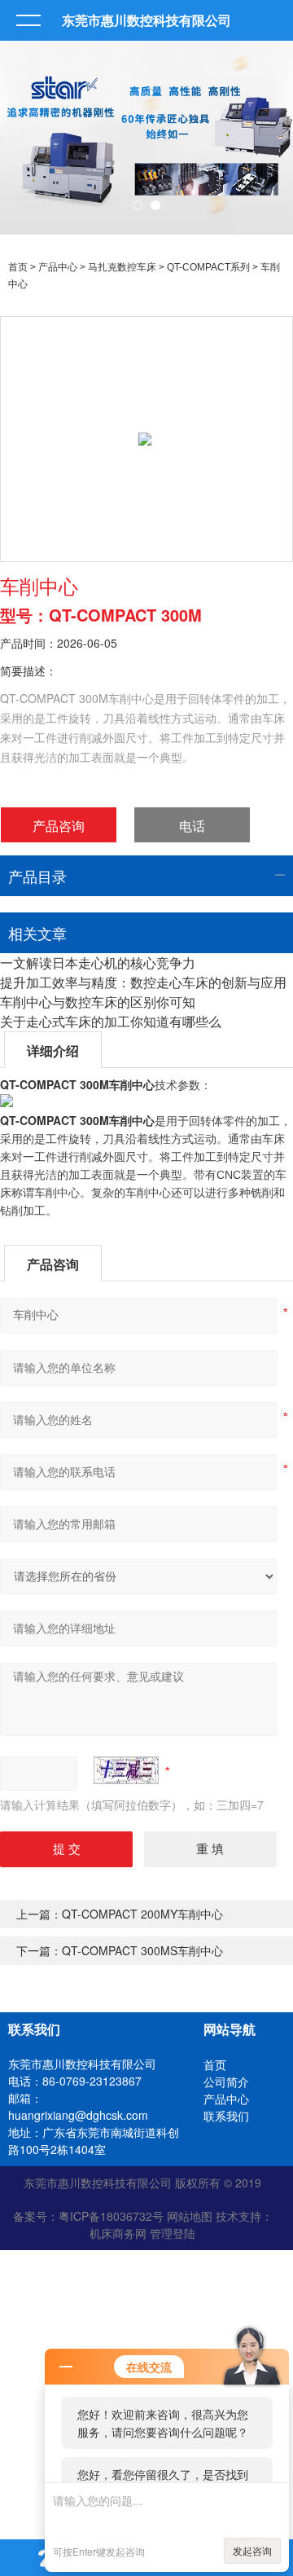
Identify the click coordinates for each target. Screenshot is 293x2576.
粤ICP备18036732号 (111, 2216)
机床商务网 (118, 2233)
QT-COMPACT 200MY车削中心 (142, 1914)
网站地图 (190, 2216)
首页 (18, 267)
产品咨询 (59, 826)
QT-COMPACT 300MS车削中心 (142, 1950)
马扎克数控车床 (122, 267)
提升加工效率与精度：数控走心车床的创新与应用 (143, 982)
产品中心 (58, 267)
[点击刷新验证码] (126, 1770)
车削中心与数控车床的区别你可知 (98, 1002)
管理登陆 (173, 2233)
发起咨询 (252, 2550)
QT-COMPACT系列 (208, 267)
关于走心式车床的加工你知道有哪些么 (111, 1021)
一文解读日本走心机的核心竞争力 (98, 963)
